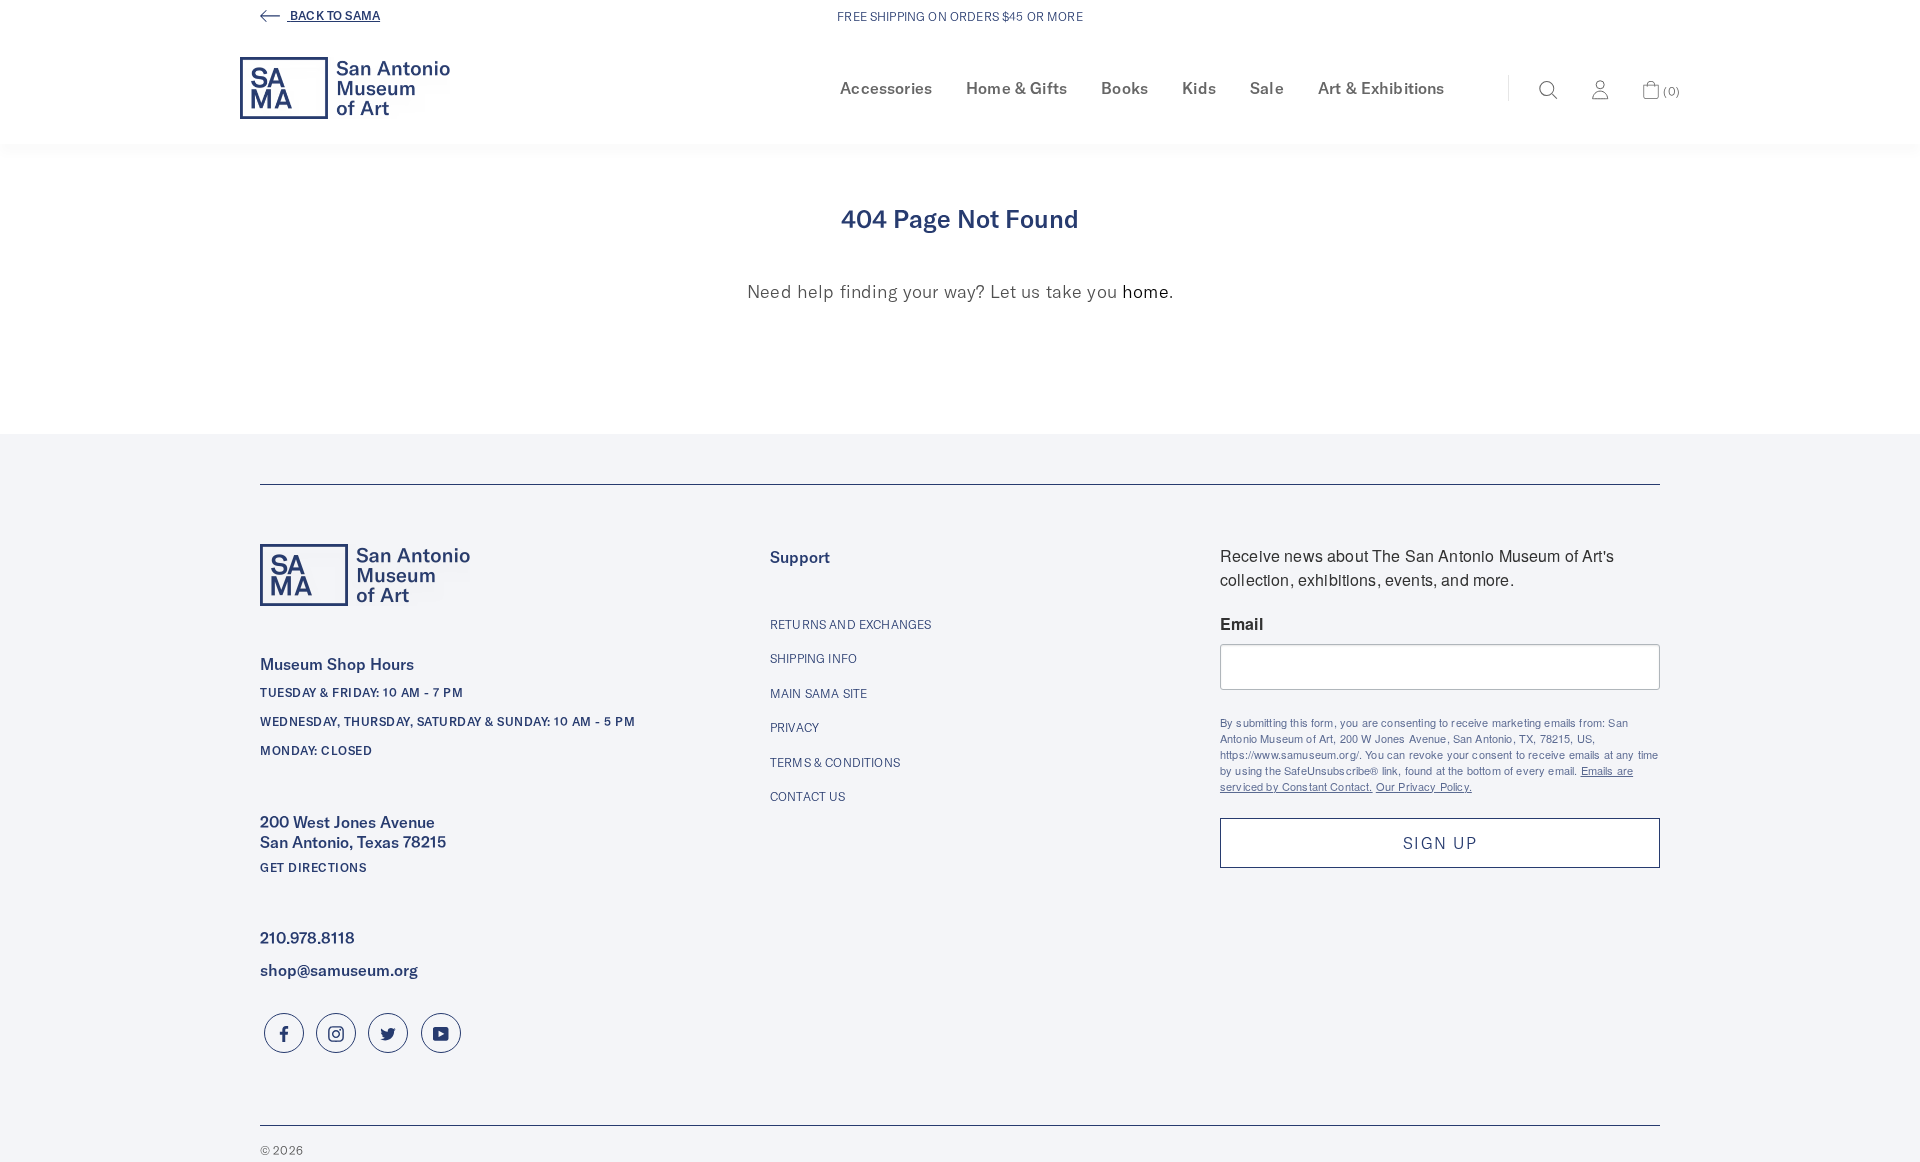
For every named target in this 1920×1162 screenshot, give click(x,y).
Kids (1199, 88)
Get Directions (313, 867)
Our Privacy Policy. (1424, 786)
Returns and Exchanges (850, 624)
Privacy (794, 727)
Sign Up (1440, 843)
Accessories (886, 88)
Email (1241, 624)
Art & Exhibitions (1381, 88)
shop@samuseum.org (339, 970)
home (1145, 291)
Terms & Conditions (835, 762)
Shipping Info (813, 658)
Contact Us (808, 796)
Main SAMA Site (818, 693)
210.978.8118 (307, 938)
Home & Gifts (1016, 88)
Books (1124, 88)
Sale (1267, 88)
